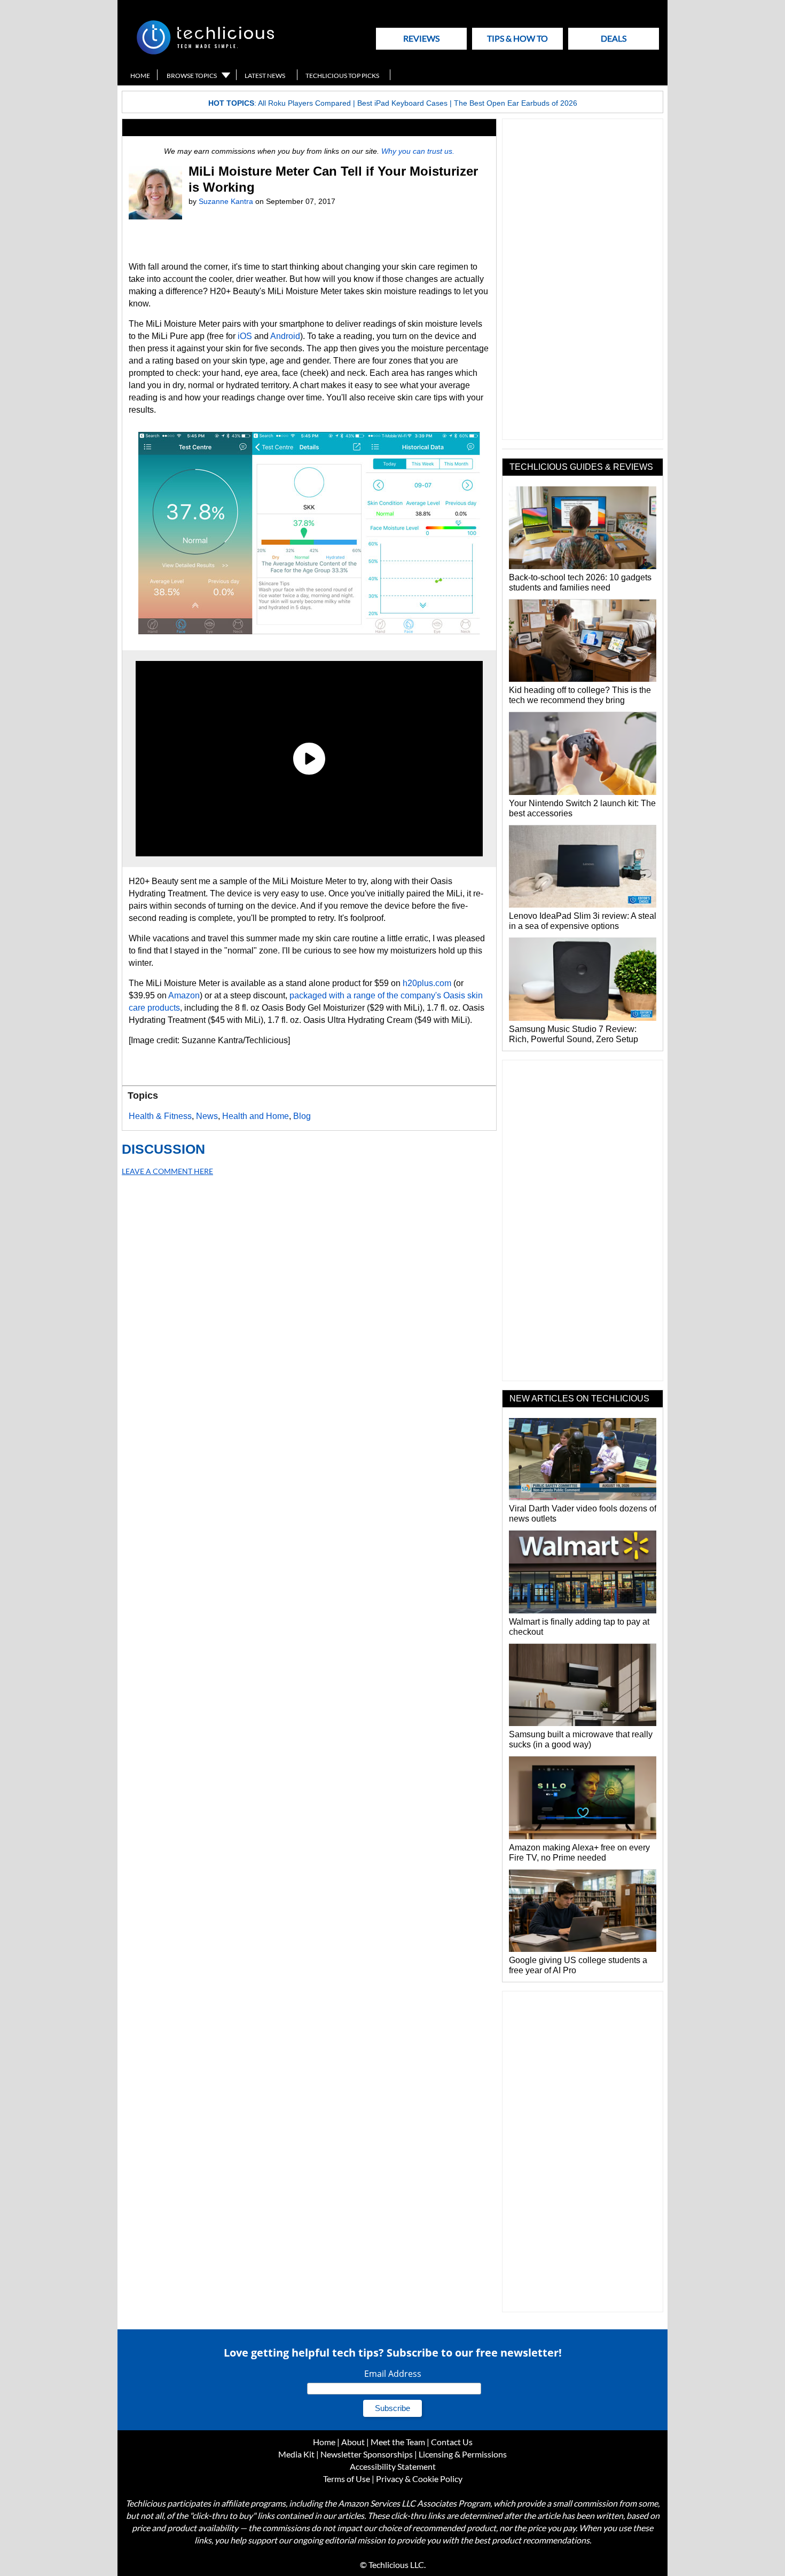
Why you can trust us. (418, 151)
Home (140, 76)
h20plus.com (427, 983)
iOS (245, 336)
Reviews (421, 38)
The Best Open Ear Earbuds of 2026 (516, 103)
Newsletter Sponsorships (367, 2454)
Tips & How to (517, 38)
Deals (614, 38)
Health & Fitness (160, 1116)
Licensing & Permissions (463, 2454)
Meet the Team (398, 2442)
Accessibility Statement (393, 2466)
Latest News (265, 76)
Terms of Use (347, 2479)
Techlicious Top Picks (342, 76)
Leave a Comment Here (167, 1171)
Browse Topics (192, 76)
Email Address (393, 2374)
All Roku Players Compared (304, 103)
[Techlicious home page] (205, 52)
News (207, 1116)
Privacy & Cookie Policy (419, 2479)
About (353, 2442)
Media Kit (296, 2454)
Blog (302, 1116)
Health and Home (256, 1116)
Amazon (184, 995)
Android (285, 336)
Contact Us (452, 2442)
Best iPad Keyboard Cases (402, 103)
